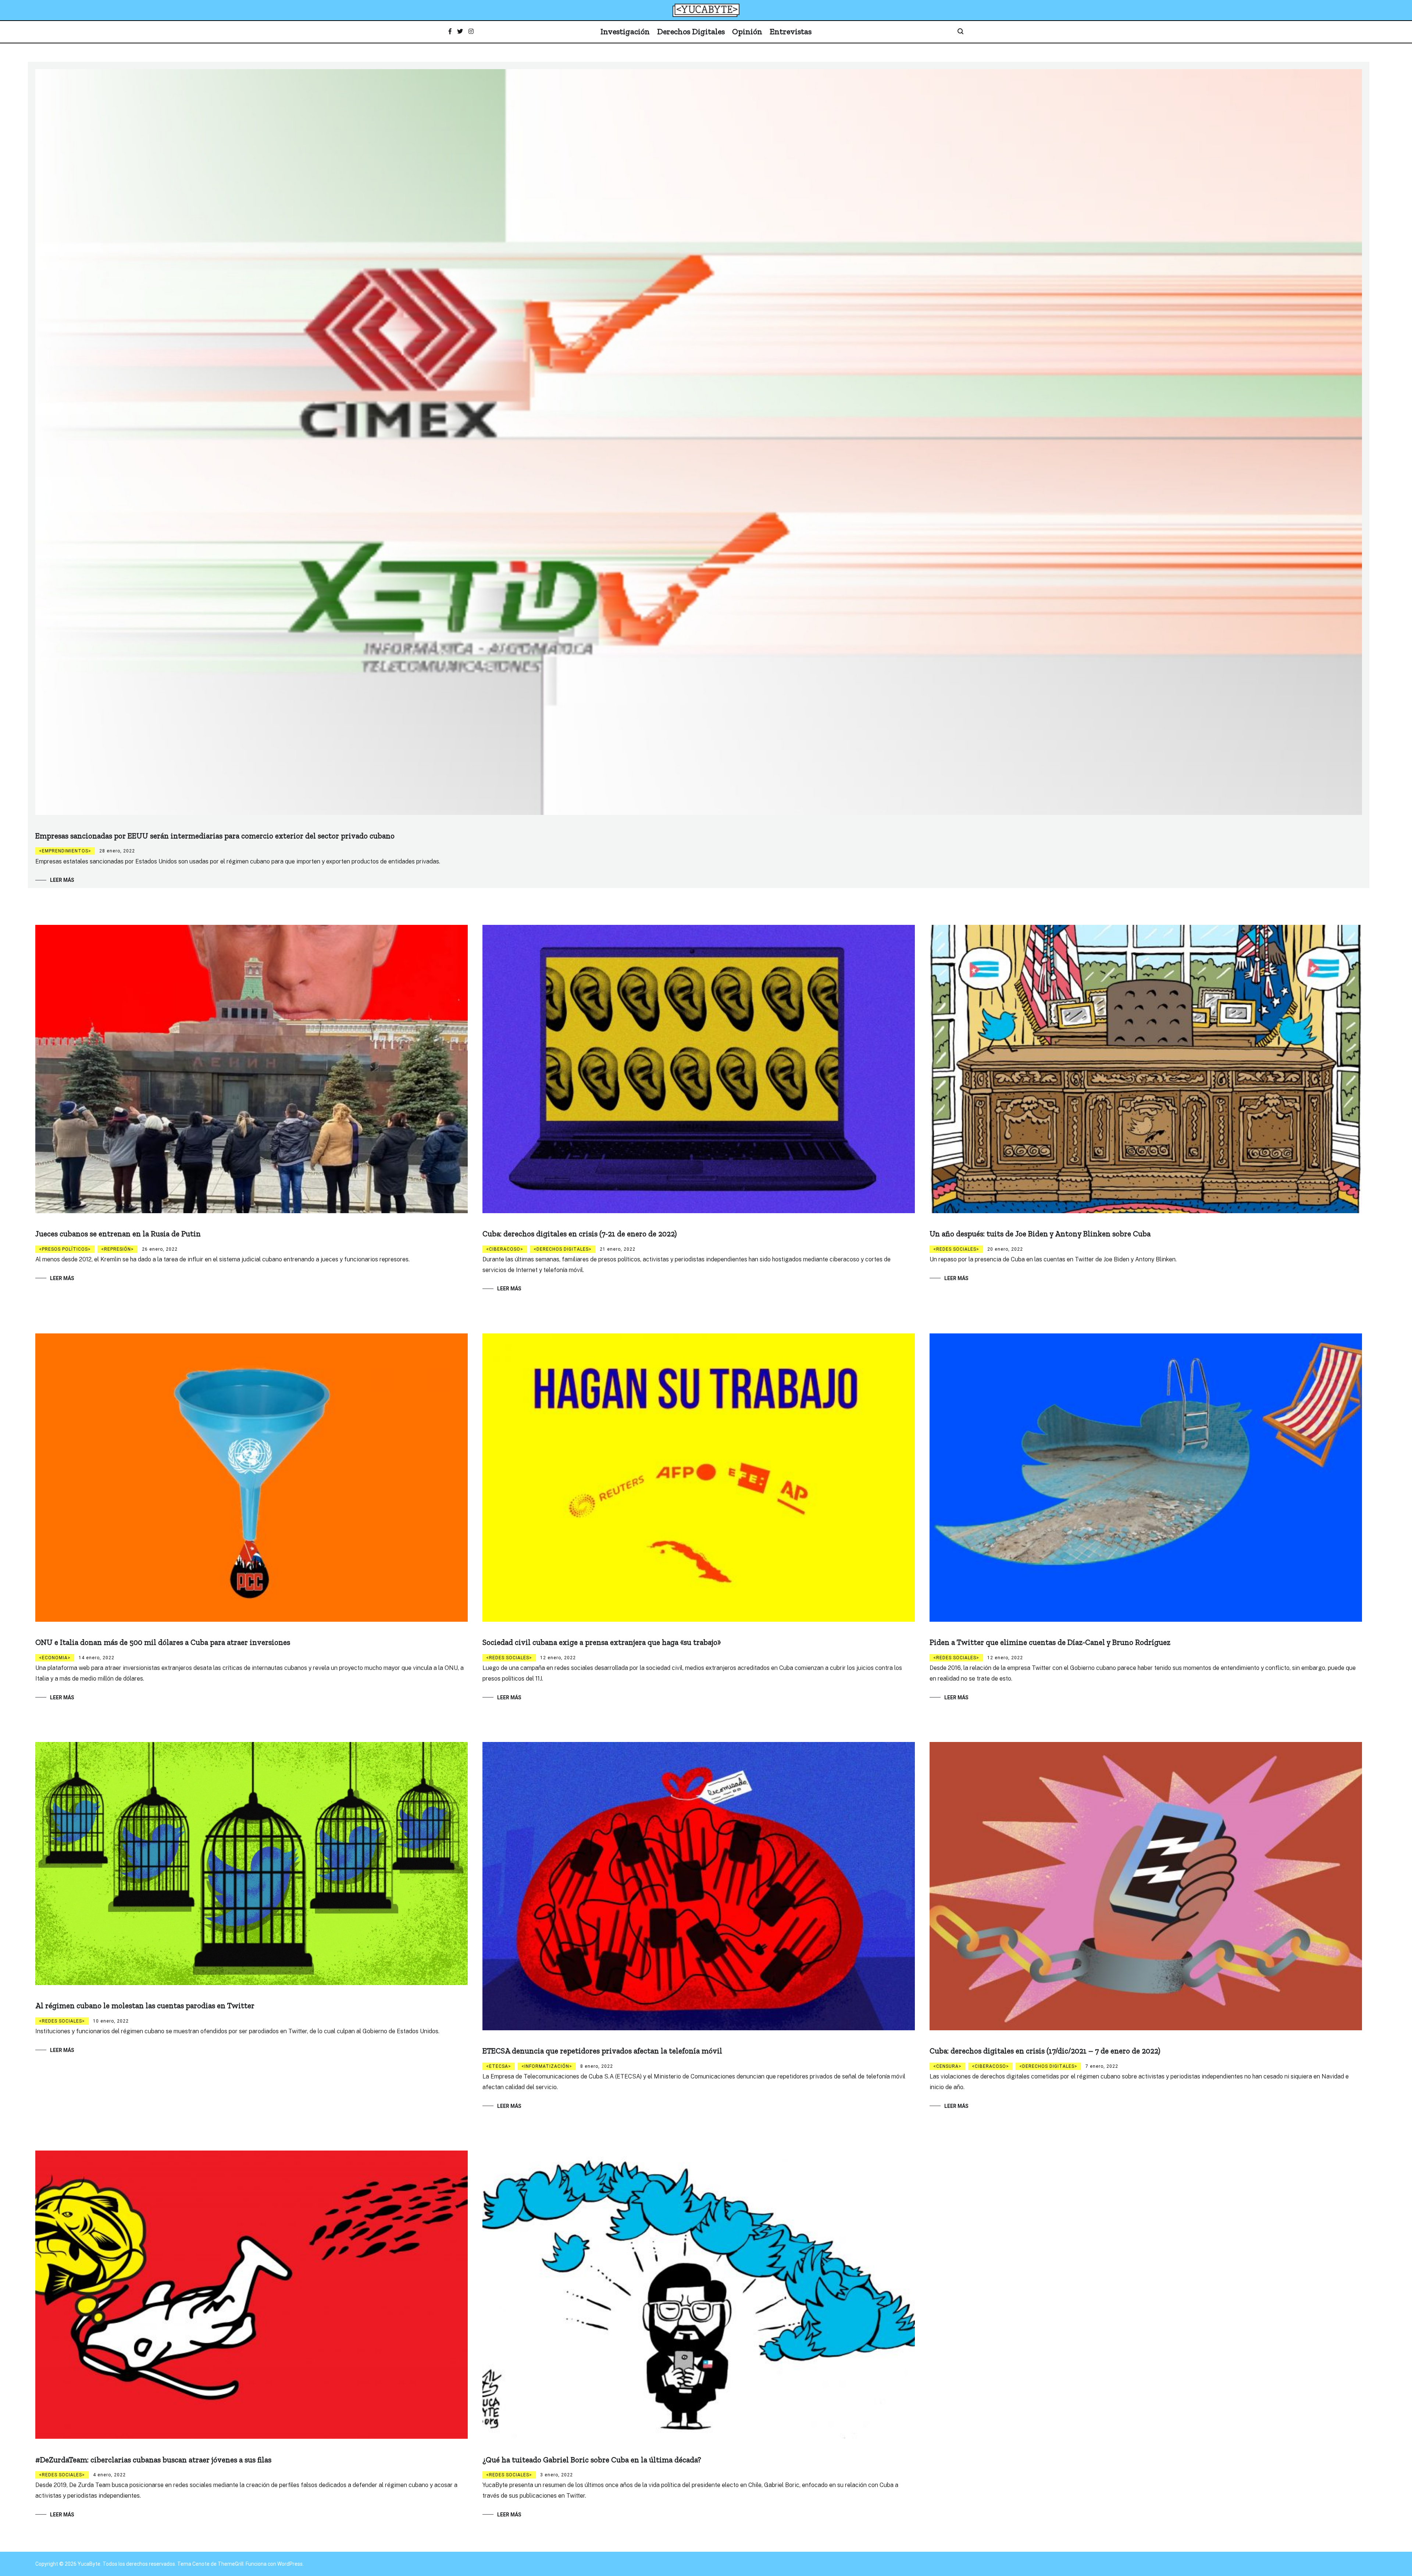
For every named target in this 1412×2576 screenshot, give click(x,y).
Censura (947, 2066)
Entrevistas (791, 31)
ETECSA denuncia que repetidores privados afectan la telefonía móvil (602, 2051)
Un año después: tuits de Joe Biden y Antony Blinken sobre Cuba (1040, 1234)
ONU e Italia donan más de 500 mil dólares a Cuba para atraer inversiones (163, 1642)
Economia (55, 1658)
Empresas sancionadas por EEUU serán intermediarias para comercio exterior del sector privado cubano (215, 836)
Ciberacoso (505, 1249)
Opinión (747, 31)
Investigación (625, 31)
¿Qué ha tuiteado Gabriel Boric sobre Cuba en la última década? (592, 2460)
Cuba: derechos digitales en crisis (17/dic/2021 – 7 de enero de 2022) (1045, 2051)
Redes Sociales (956, 1249)
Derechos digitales (563, 1249)
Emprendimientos (65, 851)
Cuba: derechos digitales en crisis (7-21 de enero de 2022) (580, 1234)
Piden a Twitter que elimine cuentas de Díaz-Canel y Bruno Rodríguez (1050, 1642)
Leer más (62, 880)
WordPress (290, 2564)
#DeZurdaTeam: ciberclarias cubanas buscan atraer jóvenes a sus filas (153, 2460)
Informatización (547, 2066)
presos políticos (65, 1249)
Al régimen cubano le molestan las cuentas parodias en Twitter (145, 2005)
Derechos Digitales (691, 31)
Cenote (201, 2564)
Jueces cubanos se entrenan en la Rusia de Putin (118, 1234)
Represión (117, 1249)
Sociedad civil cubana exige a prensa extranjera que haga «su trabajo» (602, 1642)
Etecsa (499, 2066)
